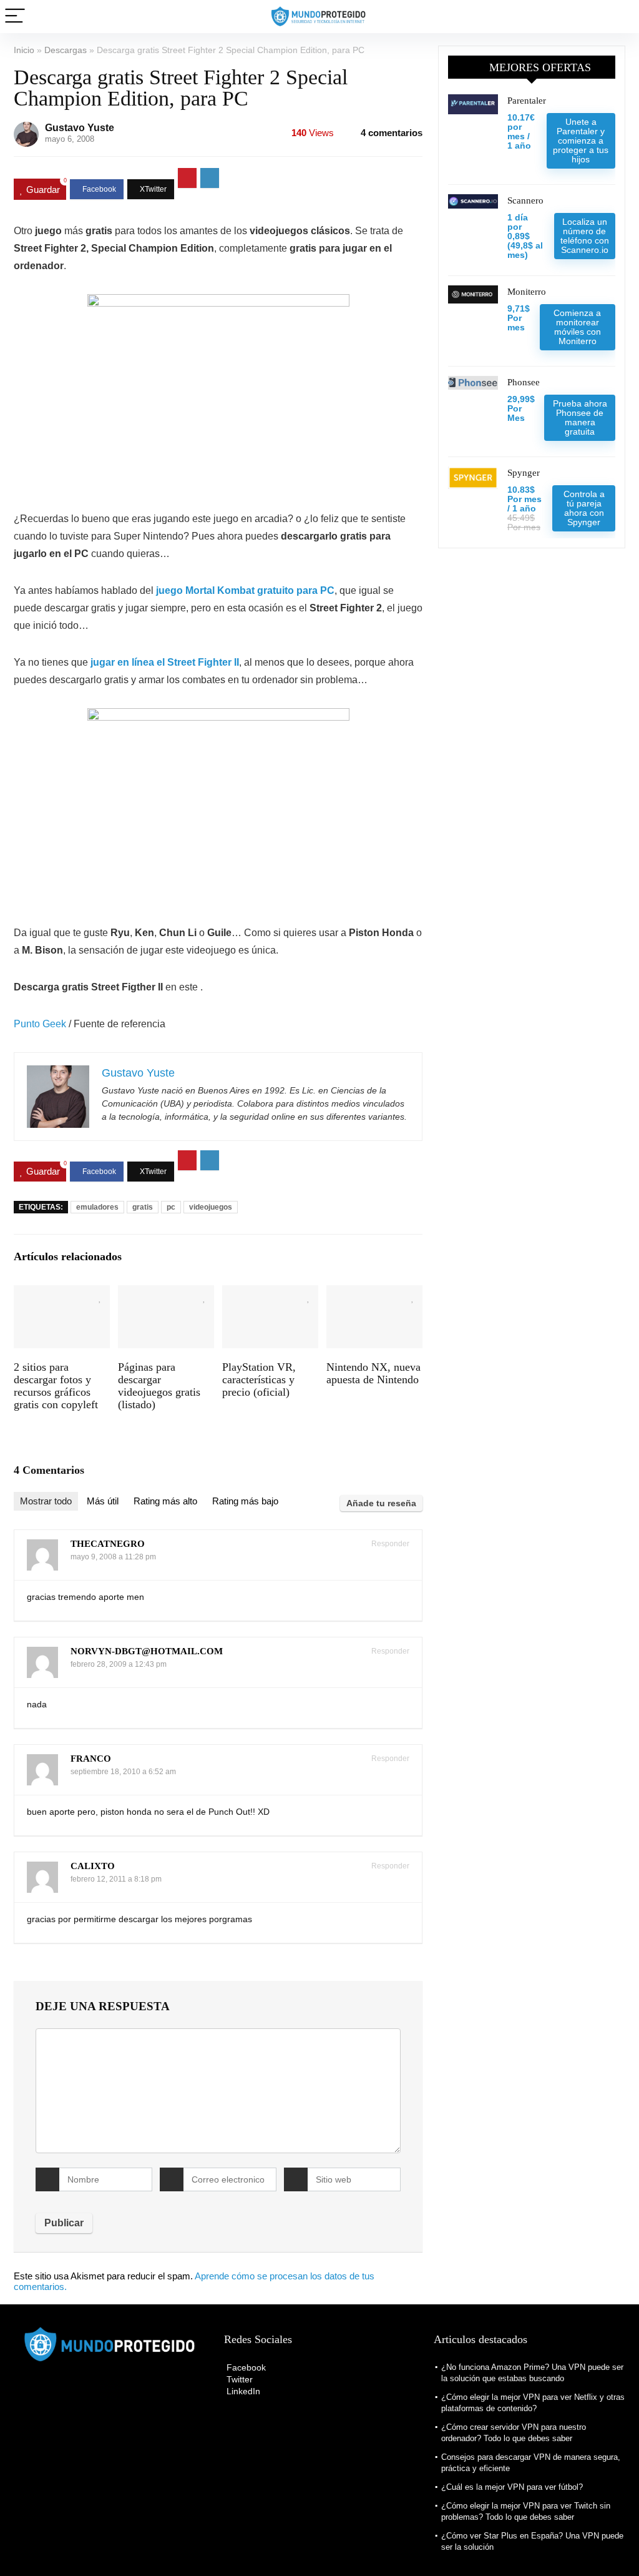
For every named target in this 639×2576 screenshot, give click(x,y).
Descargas (66, 50)
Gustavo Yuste (80, 128)
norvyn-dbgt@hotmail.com (147, 1651)
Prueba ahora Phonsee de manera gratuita (580, 417)
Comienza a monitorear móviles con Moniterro (577, 327)
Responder (389, 1544)
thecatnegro (108, 1544)
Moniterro (527, 292)
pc (171, 1207)
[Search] (620, 17)
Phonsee (524, 382)
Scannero (525, 200)
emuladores (97, 1207)
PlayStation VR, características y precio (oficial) (259, 1379)
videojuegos (211, 1207)
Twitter (238, 2379)
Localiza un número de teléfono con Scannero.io (585, 236)
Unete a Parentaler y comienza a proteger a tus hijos (581, 141)
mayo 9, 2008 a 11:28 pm (113, 1557)
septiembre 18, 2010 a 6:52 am (123, 1772)
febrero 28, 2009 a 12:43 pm (119, 1664)
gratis (143, 1207)
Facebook (245, 2367)
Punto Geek (40, 1024)
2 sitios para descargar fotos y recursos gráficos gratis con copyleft (56, 1386)
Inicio (24, 50)
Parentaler (527, 101)
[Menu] (15, 17)
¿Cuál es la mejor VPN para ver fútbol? (512, 2487)
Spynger (524, 473)
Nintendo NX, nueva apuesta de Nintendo (373, 1373)
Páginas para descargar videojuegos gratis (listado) (159, 1386)
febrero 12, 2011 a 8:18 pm (116, 1879)
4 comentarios (392, 133)
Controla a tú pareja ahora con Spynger (584, 508)
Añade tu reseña (381, 1503)
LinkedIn (242, 2391)
